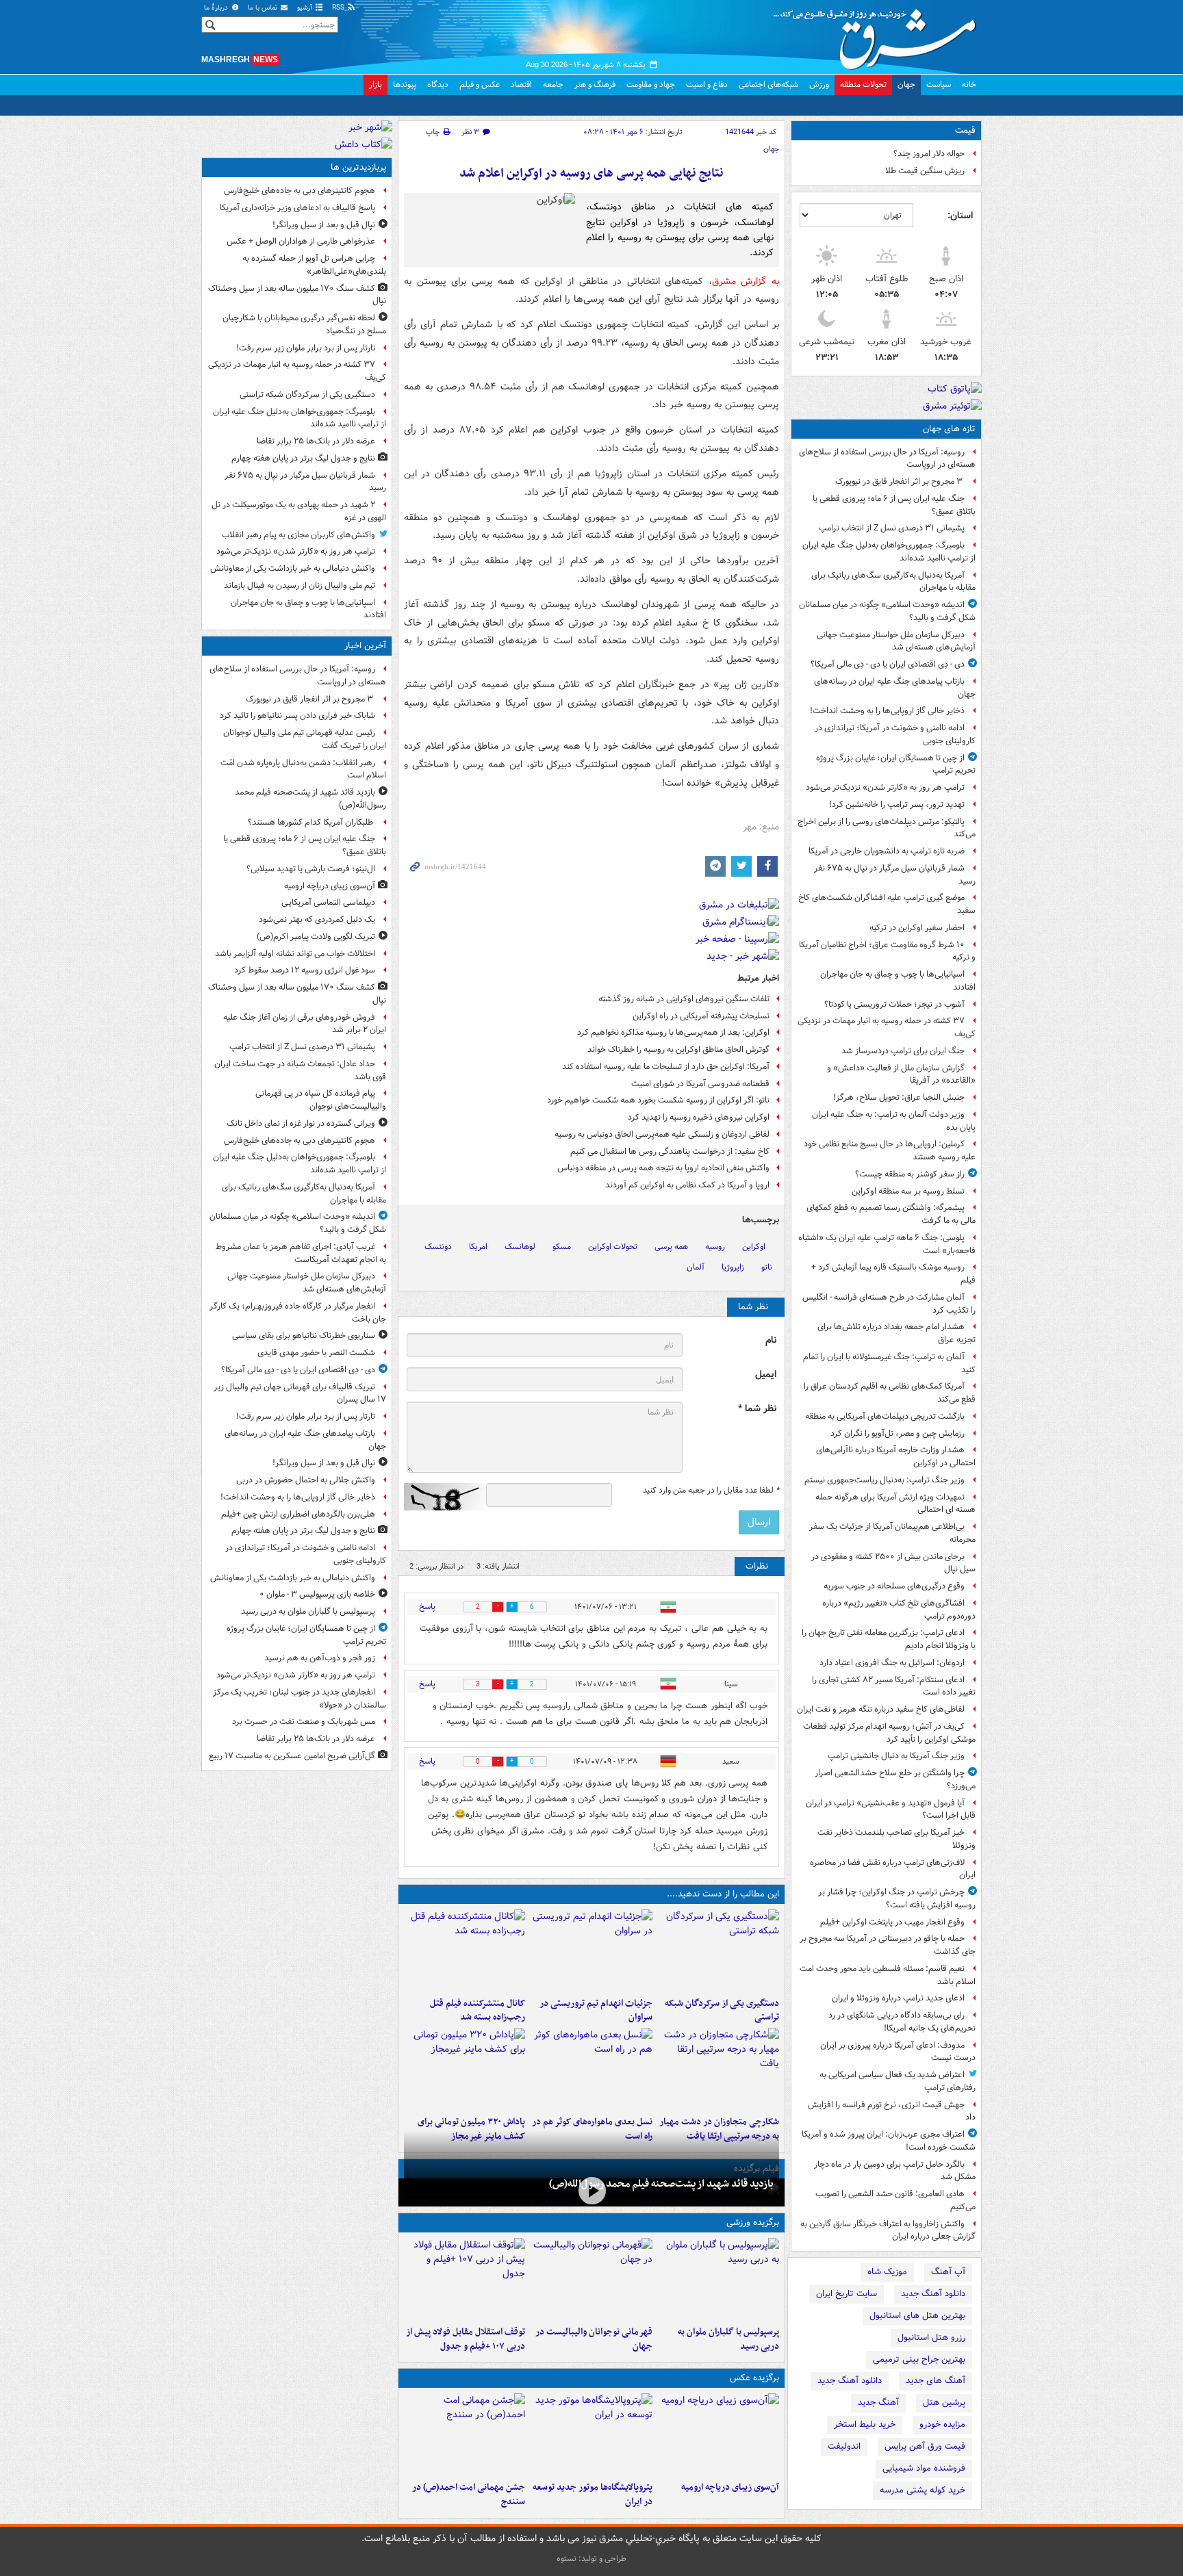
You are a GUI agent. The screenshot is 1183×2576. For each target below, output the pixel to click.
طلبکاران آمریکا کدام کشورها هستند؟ (311, 822)
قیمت (965, 130)
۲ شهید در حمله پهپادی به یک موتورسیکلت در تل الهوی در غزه (299, 511)
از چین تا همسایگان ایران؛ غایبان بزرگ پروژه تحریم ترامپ (896, 764)
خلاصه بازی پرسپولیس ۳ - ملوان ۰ (317, 1594)
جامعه (553, 85)
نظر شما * (757, 1409)
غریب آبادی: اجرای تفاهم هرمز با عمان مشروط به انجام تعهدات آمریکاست (301, 1253)
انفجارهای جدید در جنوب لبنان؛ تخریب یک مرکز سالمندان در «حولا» (300, 1699)
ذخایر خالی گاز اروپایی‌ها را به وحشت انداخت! (887, 711)
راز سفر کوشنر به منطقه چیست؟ (910, 1174)
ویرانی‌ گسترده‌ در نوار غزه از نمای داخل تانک (301, 1123)
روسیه (715, 1247)
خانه (969, 85)
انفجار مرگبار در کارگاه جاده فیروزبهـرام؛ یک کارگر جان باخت (298, 1313)
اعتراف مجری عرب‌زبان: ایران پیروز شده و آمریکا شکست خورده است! (889, 2141)
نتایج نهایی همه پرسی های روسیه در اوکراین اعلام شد (591, 173)
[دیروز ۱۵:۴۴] (591, 1950)
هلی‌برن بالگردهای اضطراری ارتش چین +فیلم (298, 1514)
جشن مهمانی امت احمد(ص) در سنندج (469, 2495)
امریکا (478, 1247)
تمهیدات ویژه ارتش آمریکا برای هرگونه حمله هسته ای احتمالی (895, 1504)
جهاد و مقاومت (651, 85)
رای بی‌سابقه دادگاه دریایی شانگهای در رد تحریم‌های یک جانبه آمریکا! (902, 2022)
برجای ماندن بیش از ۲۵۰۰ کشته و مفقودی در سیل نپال (893, 1563)
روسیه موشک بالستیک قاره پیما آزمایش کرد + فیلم (893, 1274)
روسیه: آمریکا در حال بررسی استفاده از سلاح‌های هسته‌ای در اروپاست (887, 459)
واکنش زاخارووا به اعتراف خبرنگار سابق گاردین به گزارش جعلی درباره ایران (888, 2230)
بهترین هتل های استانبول (917, 2316)
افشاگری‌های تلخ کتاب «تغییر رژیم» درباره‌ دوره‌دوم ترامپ (899, 1610)
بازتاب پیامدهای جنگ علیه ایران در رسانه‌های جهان (895, 688)
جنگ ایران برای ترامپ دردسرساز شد (903, 1051)
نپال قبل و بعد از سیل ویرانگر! (324, 225)
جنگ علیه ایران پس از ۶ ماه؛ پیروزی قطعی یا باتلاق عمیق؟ (894, 505)
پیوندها (405, 85)
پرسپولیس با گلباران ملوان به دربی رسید (728, 2339)
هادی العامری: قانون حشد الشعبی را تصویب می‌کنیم (895, 2200)
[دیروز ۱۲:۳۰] (465, 1950)
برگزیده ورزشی (753, 2223)
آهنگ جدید (878, 2403)
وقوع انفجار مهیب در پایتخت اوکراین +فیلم (892, 1922)
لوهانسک (520, 1247)
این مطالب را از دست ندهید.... (723, 1894)
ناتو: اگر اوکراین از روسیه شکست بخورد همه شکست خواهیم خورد (658, 1100)
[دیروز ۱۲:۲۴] (718, 2069)
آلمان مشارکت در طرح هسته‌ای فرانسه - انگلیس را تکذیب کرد (889, 1304)
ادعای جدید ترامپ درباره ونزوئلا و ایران (898, 1998)
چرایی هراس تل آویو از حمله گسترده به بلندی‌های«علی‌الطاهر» (314, 265)
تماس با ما (264, 8)
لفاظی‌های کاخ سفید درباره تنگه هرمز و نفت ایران (881, 1709)
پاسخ (427, 1607)
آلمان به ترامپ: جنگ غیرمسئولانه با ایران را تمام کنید (889, 1363)
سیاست (939, 85)
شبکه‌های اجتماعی (768, 85)
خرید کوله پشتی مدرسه (923, 2490)
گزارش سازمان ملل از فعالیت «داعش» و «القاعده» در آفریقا (901, 1074)
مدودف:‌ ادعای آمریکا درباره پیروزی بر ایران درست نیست (898, 2052)
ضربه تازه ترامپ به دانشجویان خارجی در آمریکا (887, 851)
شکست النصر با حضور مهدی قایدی (316, 1353)
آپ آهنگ (948, 2272)
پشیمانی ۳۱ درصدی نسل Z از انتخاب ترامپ (892, 528)
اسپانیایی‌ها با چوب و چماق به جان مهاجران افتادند (898, 981)
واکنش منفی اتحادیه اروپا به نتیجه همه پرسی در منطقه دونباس (663, 1168)
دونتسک (438, 1247)
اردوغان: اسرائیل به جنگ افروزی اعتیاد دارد (892, 1663)
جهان (906, 85)
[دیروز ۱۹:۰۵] (591, 2434)
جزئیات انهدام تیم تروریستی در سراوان (596, 2011)
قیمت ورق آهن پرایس (925, 2446)
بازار (376, 85)
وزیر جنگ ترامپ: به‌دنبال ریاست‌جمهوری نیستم (885, 1480)
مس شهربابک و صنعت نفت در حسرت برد (304, 1722)
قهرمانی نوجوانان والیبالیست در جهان (594, 2339)
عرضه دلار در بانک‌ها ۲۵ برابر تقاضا (316, 441)
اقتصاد (521, 85)
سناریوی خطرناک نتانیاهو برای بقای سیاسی (304, 1336)
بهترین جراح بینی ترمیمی (919, 2359)
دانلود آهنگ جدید (933, 2294)
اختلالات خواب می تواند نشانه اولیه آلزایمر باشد (295, 954)
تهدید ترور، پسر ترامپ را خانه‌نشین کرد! (897, 804)
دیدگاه (438, 85)
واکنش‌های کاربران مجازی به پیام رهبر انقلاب (298, 535)
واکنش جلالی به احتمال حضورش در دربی (306, 1480)
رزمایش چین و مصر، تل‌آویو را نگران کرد (898, 1433)
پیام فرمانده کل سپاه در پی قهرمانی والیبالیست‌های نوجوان (321, 1100)
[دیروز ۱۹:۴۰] (591, 2279)
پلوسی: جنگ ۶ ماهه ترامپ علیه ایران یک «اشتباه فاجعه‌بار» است (887, 1244)
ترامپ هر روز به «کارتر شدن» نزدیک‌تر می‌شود (885, 787)
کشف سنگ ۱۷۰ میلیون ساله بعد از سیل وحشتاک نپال (297, 295)
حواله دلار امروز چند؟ (929, 154)
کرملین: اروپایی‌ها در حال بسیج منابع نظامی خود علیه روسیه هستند (890, 1150)
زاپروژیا (733, 1267)
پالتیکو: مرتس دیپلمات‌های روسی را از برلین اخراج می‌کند (887, 828)
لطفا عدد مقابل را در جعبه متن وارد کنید (711, 1491)
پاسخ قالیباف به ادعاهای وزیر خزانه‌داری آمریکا (297, 208)
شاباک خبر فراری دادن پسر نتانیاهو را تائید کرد (297, 716)
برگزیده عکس (754, 2378)
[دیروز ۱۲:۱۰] (591, 2069)
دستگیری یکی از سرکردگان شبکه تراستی (722, 2011)
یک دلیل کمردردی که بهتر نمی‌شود (317, 919)
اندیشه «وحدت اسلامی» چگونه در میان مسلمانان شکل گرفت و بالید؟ (887, 611)
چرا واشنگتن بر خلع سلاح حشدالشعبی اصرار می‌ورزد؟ (895, 1779)
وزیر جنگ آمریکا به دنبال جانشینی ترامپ (896, 1756)
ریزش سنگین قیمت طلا (925, 171)
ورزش (819, 85)
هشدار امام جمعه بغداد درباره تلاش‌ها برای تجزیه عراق (896, 1333)
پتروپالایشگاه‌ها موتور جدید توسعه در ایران (592, 2495)
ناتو (767, 1267)
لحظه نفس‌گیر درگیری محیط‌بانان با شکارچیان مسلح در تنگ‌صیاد (304, 324)
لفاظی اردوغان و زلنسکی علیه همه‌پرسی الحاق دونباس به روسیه (662, 1134)
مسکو (562, 1247)
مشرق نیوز (879, 34)
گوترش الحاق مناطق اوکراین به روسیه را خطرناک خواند (678, 1049)
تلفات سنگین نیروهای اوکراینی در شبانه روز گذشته (684, 999)
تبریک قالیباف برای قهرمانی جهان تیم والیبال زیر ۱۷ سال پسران (300, 1393)
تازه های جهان (949, 429)
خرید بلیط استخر (865, 2424)
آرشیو (306, 8)
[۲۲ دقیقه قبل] (591, 2191)
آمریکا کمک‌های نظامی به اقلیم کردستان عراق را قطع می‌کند (890, 1393)
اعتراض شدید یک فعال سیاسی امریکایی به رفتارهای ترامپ (898, 2081)
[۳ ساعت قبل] (718, 2434)
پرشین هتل (944, 2403)
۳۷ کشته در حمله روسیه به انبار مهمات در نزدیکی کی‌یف (887, 1027)
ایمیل (766, 1375)
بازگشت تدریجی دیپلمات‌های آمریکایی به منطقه (885, 1416)
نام (771, 1340)
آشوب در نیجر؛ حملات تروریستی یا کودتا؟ (894, 1004)
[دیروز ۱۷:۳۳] (718, 1950)
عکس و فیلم (480, 85)
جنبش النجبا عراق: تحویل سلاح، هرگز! (899, 1097)
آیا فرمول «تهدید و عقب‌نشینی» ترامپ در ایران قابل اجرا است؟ (891, 1809)
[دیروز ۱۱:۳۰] (465, 2069)
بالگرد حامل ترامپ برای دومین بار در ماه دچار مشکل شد (895, 2171)
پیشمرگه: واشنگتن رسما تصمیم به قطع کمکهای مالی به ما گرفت (891, 1214)
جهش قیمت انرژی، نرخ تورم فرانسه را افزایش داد (892, 2111)
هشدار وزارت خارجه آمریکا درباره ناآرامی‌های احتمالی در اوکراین (896, 1456)
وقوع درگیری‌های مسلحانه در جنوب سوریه (894, 1586)
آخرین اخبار (365, 646)
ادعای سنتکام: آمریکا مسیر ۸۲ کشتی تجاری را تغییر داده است (894, 1686)
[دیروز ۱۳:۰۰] (465, 2434)
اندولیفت (844, 2446)
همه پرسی (671, 1247)
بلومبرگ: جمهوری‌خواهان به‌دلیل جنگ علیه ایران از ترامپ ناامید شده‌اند (889, 552)
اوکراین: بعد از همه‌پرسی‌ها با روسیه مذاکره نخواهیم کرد (673, 1032)
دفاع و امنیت (707, 85)
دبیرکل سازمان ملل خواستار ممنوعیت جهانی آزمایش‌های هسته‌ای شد (896, 641)
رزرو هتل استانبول (931, 2337)
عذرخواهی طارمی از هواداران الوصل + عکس (301, 241)
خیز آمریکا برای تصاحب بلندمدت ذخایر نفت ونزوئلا (896, 1839)
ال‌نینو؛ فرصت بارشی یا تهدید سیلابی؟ (311, 869)
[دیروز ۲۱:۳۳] (718, 2279)
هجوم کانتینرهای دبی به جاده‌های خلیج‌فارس (300, 191)
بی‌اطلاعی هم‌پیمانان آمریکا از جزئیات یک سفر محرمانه (892, 1533)
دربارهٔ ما (217, 8)
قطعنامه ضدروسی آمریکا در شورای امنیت (700, 1084)
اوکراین (754, 1247)
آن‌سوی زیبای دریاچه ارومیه (730, 2487)
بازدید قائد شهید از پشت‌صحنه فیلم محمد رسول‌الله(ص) (661, 2184)
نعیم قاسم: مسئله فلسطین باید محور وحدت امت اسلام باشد (888, 1975)
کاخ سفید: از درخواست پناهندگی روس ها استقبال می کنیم (670, 1151)
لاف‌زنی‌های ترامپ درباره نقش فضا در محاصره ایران (893, 1869)
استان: (960, 216)
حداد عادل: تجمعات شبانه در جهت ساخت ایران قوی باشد (300, 1070)
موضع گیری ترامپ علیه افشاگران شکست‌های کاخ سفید (887, 904)
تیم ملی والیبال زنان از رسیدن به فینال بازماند (300, 585)
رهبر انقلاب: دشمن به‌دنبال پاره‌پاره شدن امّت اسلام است (303, 769)
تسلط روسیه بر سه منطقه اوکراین (908, 1191)
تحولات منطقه (863, 85)
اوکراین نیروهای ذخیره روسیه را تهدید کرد (699, 1117)
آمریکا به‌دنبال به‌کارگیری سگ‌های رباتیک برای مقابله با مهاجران (893, 582)
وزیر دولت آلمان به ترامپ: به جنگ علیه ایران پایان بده (894, 1121)
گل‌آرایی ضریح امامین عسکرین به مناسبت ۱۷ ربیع (292, 1756)
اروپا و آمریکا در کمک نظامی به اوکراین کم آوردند (687, 1185)
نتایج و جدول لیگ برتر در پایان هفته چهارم (303, 458)
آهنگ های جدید (936, 2381)
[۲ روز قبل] (465, 2279)
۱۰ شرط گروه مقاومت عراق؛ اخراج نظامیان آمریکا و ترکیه (887, 951)
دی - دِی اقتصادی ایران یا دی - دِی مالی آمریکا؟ (888, 664)
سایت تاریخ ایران (847, 2294)
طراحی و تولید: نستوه (591, 2559)
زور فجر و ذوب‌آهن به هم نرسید (320, 1658)
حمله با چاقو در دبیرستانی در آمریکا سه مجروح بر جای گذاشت (888, 1945)
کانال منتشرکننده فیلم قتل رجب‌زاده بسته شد (478, 2011)
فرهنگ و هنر (595, 85)
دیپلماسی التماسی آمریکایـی (328, 902)
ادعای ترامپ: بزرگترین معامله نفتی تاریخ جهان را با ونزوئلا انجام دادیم (889, 1639)
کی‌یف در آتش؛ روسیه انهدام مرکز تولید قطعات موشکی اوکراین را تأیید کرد (889, 1733)
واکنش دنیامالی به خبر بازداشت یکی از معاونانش (293, 568)
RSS (339, 8)
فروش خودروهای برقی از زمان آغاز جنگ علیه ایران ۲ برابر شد (305, 1024)
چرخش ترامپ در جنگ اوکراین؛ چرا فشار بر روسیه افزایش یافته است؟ (897, 1898)
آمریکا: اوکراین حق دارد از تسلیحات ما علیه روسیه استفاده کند (666, 1067)
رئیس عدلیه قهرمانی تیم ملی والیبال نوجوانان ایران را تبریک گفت (305, 739)
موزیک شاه (887, 2272)
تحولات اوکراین (613, 1247)
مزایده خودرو (942, 2424)
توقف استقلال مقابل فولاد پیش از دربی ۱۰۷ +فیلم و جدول (466, 2339)
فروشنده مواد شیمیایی (924, 2468)
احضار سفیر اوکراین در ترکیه (917, 928)
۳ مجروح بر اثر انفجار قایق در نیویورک (900, 481)
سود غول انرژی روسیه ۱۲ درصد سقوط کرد (305, 970)
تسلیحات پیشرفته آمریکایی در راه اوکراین (701, 1016)
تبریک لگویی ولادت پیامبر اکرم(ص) (316, 937)
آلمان (696, 1267)
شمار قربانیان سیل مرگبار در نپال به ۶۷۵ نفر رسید (895, 875)
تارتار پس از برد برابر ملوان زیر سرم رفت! (306, 348)
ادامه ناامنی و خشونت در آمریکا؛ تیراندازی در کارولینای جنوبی (895, 734)
